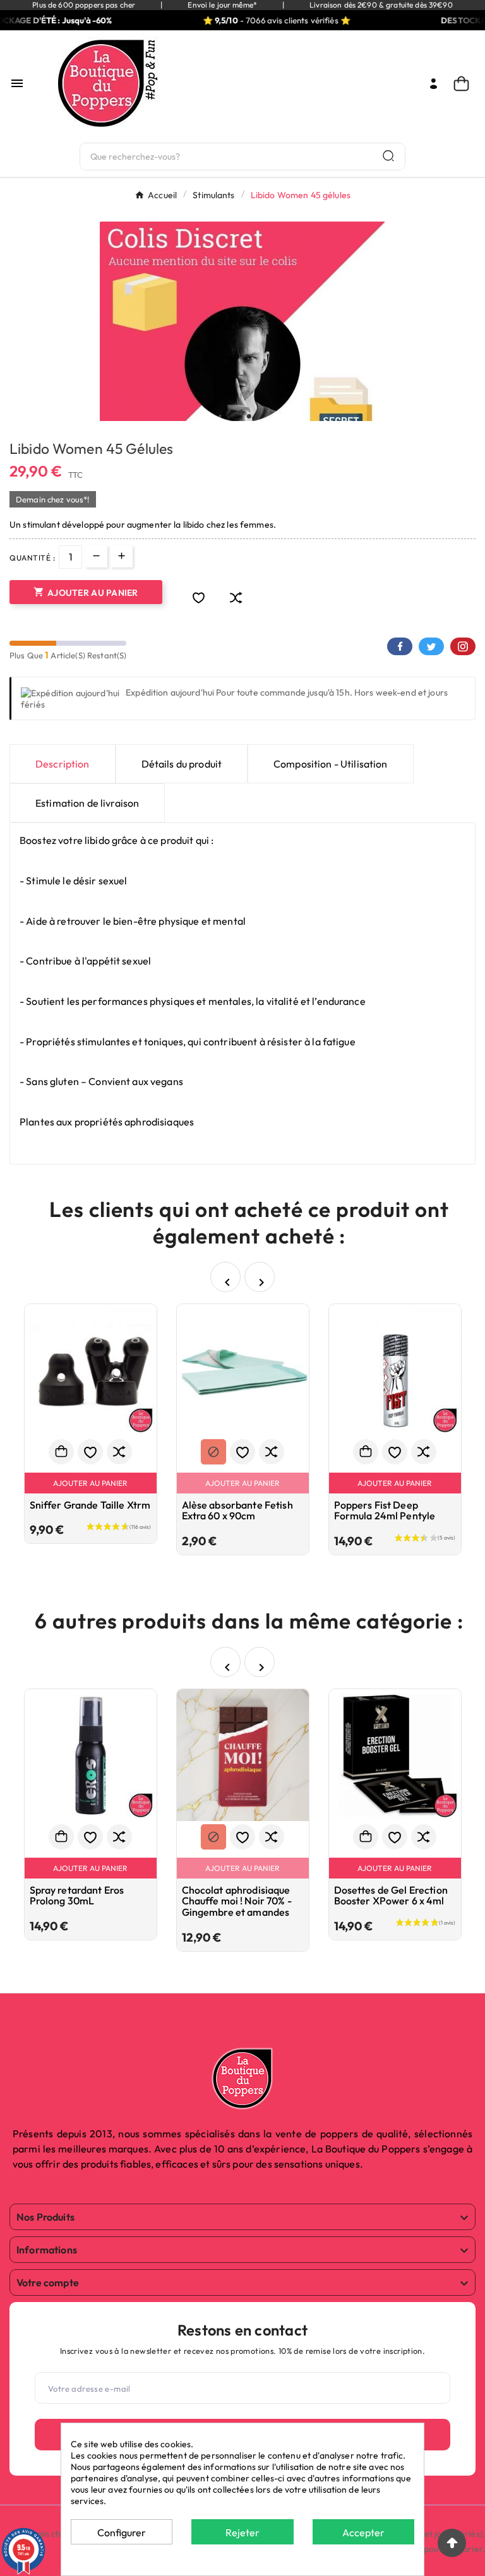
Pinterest (463, 646)
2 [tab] (249, 417)
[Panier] (464, 84)
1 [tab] (236, 417)
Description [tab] (63, 764)
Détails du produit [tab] (182, 764)
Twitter (431, 646)
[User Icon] (434, 84)
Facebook (400, 646)
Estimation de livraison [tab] (87, 803)
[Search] (388, 156)
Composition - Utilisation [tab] (331, 764)
